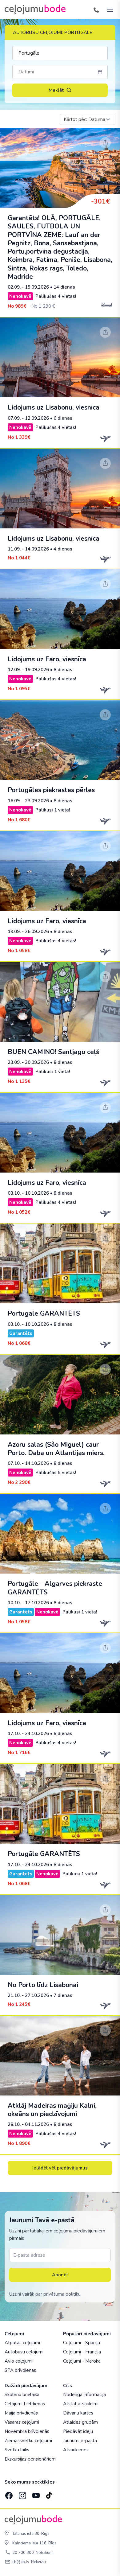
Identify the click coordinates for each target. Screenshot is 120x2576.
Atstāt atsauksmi (81, 2404)
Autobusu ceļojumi (24, 2352)
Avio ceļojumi (19, 2361)
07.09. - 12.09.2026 (28, 418)
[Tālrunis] (96, 10)
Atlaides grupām (80, 2422)
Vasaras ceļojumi (22, 2422)
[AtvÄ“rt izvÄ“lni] (108, 10)
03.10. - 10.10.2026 (28, 1193)
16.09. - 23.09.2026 (28, 801)
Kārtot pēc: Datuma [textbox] (84, 119)
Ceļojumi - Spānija (82, 2343)
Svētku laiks (17, 2450)
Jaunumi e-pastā (80, 2441)
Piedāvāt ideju (78, 2431)
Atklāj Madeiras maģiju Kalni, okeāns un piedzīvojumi (52, 2110)
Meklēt (56, 90)
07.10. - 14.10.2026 (28, 1463)
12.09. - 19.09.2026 (28, 670)
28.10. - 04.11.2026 (28, 2124)
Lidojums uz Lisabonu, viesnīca (54, 407)
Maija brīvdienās (21, 2413)
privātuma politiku (62, 2294)
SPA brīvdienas (20, 2370)
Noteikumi (45, 2553)
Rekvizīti (38, 2562)
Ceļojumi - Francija (82, 2352)
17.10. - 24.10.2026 (28, 1734)
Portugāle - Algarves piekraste (55, 1588)
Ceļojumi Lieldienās (25, 2404)
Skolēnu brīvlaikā (22, 2395)
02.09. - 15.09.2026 (28, 287)
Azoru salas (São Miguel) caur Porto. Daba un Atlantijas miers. (56, 1449)
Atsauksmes (76, 2450)
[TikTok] (49, 2494)
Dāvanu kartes (78, 2413)
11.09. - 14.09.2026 (28, 549)
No (17, 306)
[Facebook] (8, 2494)
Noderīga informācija (84, 2395)
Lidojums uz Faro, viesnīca (47, 659)
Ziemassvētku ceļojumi (28, 2441)
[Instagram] (22, 2494)
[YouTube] (35, 2494)
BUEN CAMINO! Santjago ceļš (53, 1052)
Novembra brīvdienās (27, 2431)
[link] (60, 223)
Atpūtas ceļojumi (22, 2343)
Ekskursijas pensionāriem (30, 2459)
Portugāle (44, 1313)
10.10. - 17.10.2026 (28, 1603)
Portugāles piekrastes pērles (51, 790)
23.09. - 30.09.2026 (28, 1062)
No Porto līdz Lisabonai (43, 1985)
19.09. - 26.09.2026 (28, 932)
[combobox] (88, 119)
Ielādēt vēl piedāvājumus (60, 2168)
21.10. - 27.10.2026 (28, 1995)
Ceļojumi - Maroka (82, 2361)
